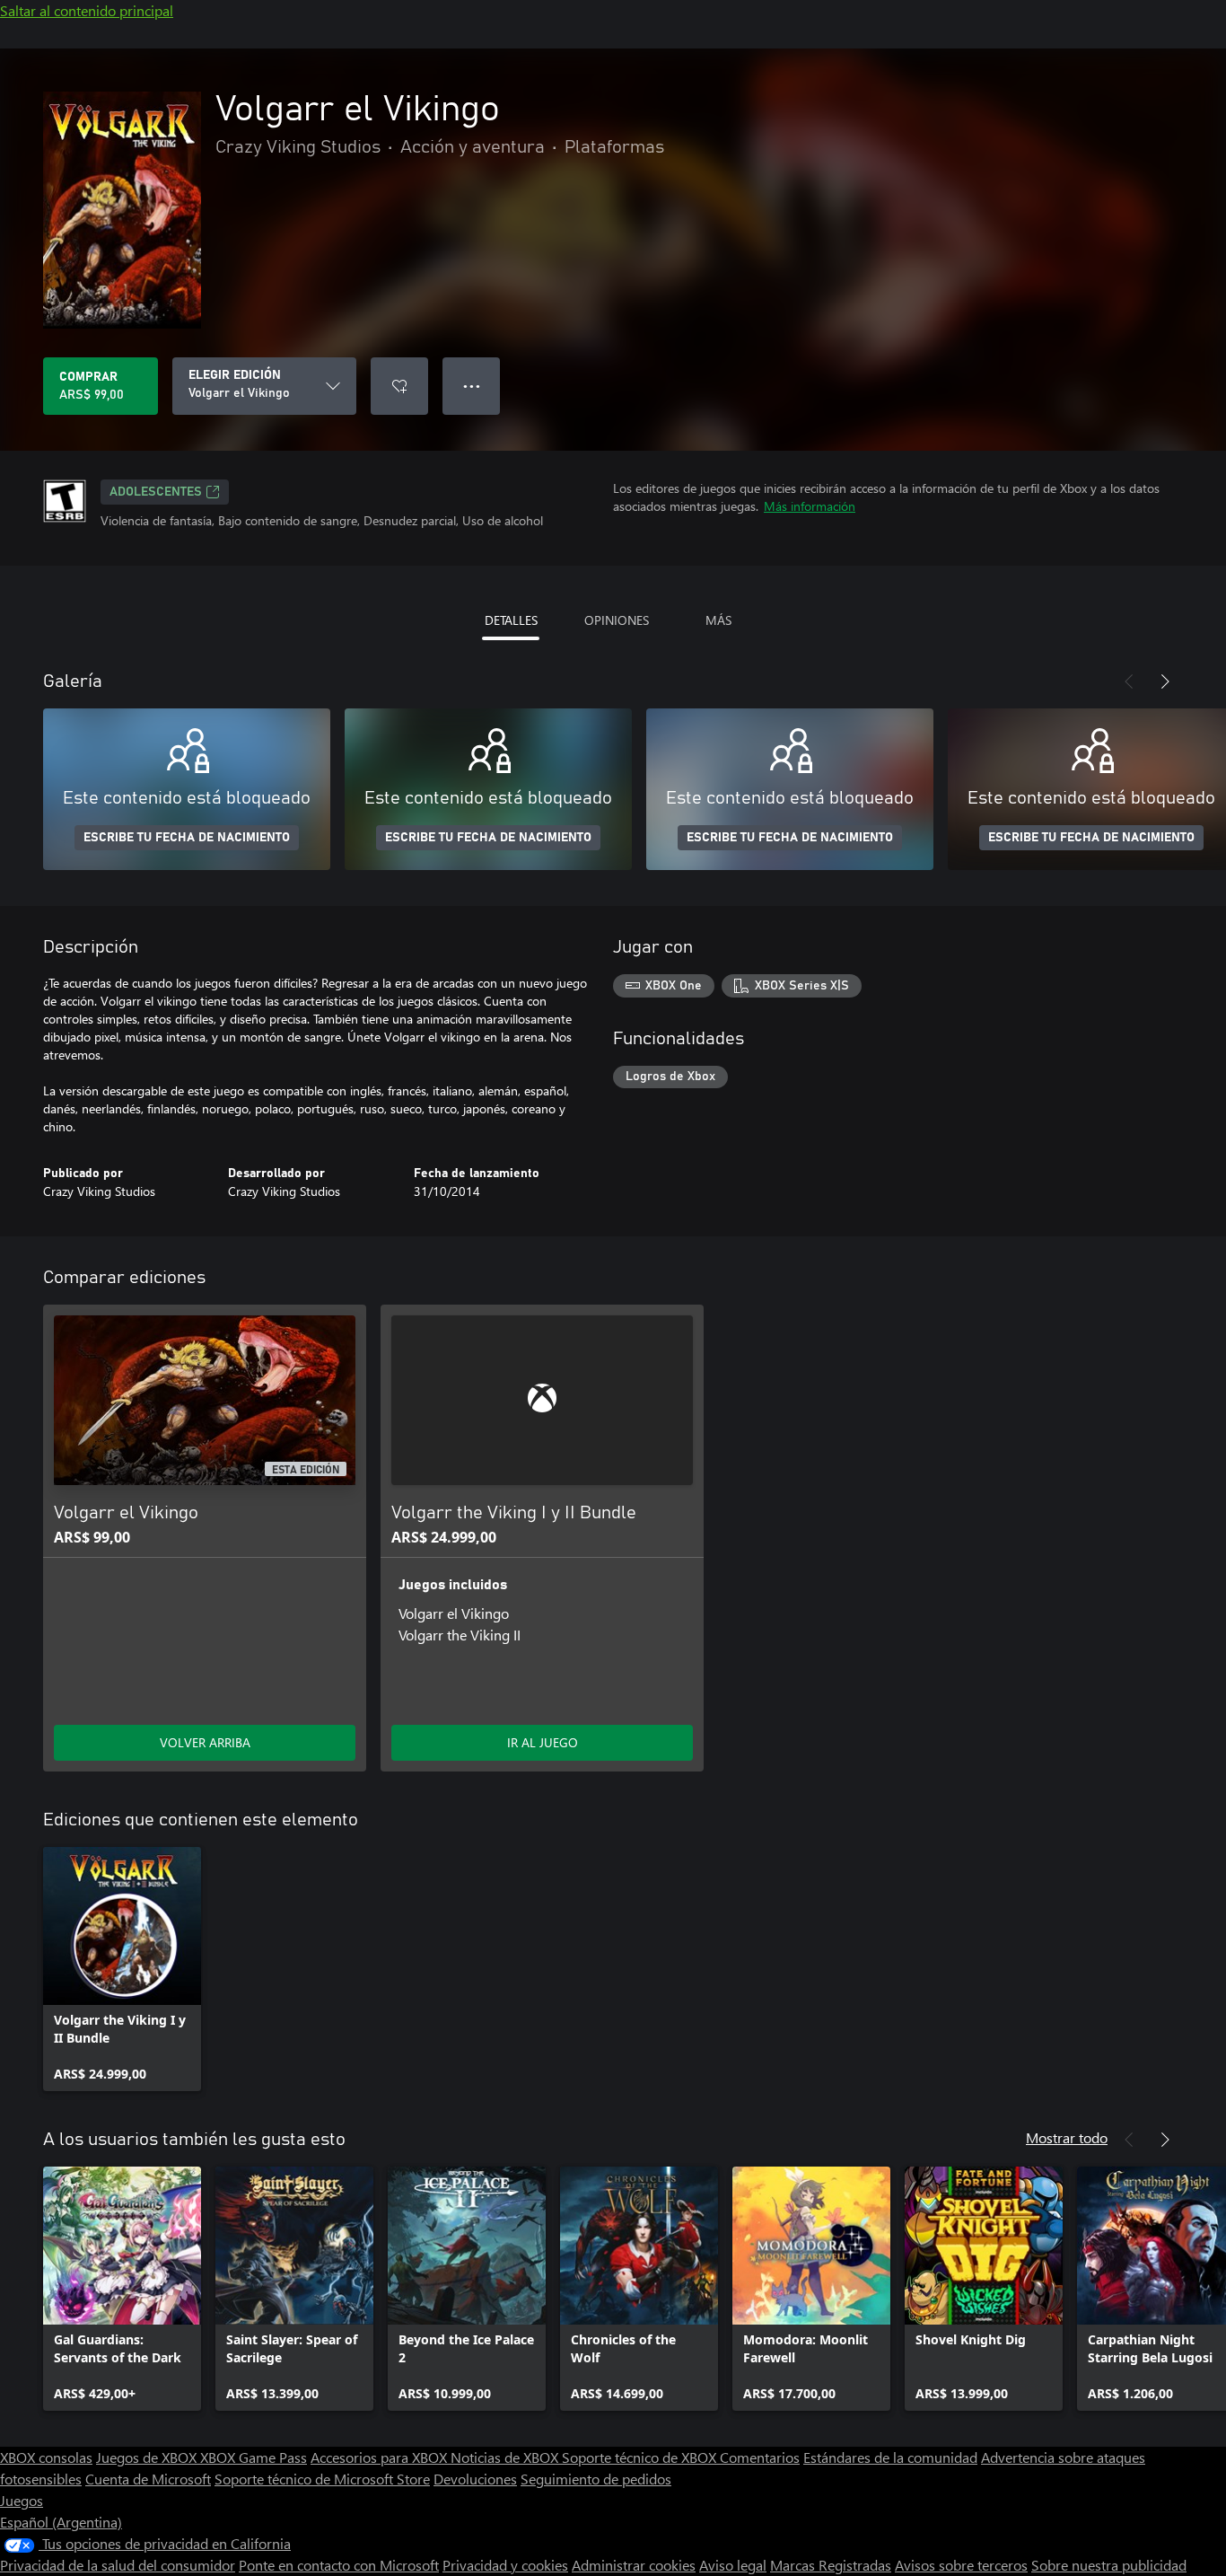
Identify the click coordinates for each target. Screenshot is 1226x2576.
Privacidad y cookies (505, 2565)
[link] (122, 1969)
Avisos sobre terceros (961, 2565)
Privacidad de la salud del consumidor (118, 2565)
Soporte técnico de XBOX (641, 2457)
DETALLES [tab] (511, 620)
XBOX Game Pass (254, 2457)
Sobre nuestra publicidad (1109, 2565)
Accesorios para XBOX (381, 2457)
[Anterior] (1129, 681)
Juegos (22, 2500)
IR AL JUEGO (543, 1742)
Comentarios (760, 2457)
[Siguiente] (1165, 681)
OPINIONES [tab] (617, 620)
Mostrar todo (1067, 2137)
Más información (810, 506)
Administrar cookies (634, 2565)
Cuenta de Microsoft (148, 2479)
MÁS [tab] (718, 620)
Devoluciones (475, 2479)
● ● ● (472, 386)
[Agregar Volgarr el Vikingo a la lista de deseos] (399, 386)
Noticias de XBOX (506, 2457)
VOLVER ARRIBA (205, 1742)
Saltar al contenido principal (87, 10)
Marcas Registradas (831, 2565)
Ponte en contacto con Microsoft (339, 2565)
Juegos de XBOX (148, 2457)
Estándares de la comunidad (890, 2457)
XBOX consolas (46, 2457)
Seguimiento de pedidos (596, 2479)
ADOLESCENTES (156, 492)
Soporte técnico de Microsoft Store (322, 2479)
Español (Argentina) (61, 2522)
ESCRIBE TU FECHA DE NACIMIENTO (187, 838)
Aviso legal (733, 2565)
